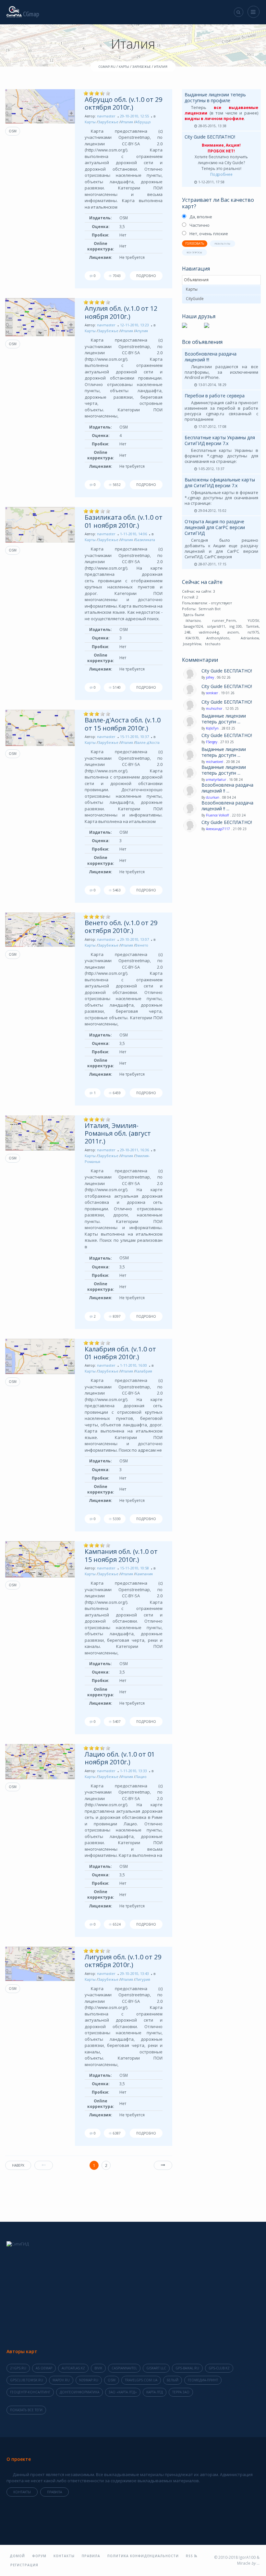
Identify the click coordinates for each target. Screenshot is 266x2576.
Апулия (142, 331)
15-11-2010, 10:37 (134, 737)
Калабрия (144, 1371)
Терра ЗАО (181, 2392)
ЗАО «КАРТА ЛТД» (123, 2392)
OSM (13, 131)
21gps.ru (18, 2368)
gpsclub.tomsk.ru (27, 2380)
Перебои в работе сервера (215, 396)
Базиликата (145, 540)
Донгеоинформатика (79, 2392)
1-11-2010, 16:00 (133, 1365)
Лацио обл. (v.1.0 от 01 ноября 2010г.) (120, 1758)
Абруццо (143, 122)
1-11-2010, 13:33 (133, 1771)
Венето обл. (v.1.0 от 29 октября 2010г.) (121, 927)
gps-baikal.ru (187, 2368)
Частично (199, 225)
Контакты (22, 2492)
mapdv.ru (61, 2380)
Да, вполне (201, 217)
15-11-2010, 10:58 (134, 1568)
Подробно (146, 276)
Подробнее (221, 174)
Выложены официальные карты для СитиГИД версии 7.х (220, 483)
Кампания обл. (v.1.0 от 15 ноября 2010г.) (121, 1555)
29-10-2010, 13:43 (134, 1973)
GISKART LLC (156, 2368)
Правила (54, 2492)
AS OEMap (44, 2368)
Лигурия (143, 1979)
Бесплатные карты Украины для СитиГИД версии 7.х (220, 440)
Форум (39, 2556)
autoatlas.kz (73, 2368)
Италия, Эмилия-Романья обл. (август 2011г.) (118, 1133)
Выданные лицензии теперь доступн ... (224, 719)
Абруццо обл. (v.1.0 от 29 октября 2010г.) (123, 103)
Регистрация (24, 2565)
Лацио (141, 1777)
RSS (190, 2556)
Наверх (18, 2165)
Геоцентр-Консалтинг (30, 2392)
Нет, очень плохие (209, 234)
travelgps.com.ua (141, 2380)
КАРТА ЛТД (155, 2392)
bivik (98, 2368)
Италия (127, 122)
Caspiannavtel (124, 2368)
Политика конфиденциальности (143, 2556)
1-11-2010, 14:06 (133, 534)
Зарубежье (108, 122)
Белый (173, 2380)
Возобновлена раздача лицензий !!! (211, 357)
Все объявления (202, 342)
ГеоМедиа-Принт (203, 2380)
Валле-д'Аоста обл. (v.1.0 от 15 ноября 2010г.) (123, 724)
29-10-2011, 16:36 (134, 1150)
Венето (142, 945)
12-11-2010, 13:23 (134, 325)
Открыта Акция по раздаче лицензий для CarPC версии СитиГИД (215, 527)
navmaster (106, 116)
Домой (17, 2556)
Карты (90, 122)
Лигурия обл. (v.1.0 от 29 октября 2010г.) (123, 1961)
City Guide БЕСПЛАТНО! (210, 137)
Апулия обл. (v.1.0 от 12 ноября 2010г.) (121, 312)
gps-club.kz (219, 2368)
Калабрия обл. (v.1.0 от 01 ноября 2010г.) (120, 1353)
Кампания (144, 1574)
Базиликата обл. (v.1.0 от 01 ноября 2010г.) (124, 521)
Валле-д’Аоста (147, 742)
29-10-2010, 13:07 (134, 939)
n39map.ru (89, 2380)
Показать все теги (26, 2410)
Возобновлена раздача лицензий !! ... (227, 788)
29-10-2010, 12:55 (134, 116)
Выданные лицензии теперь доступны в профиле (215, 97)
